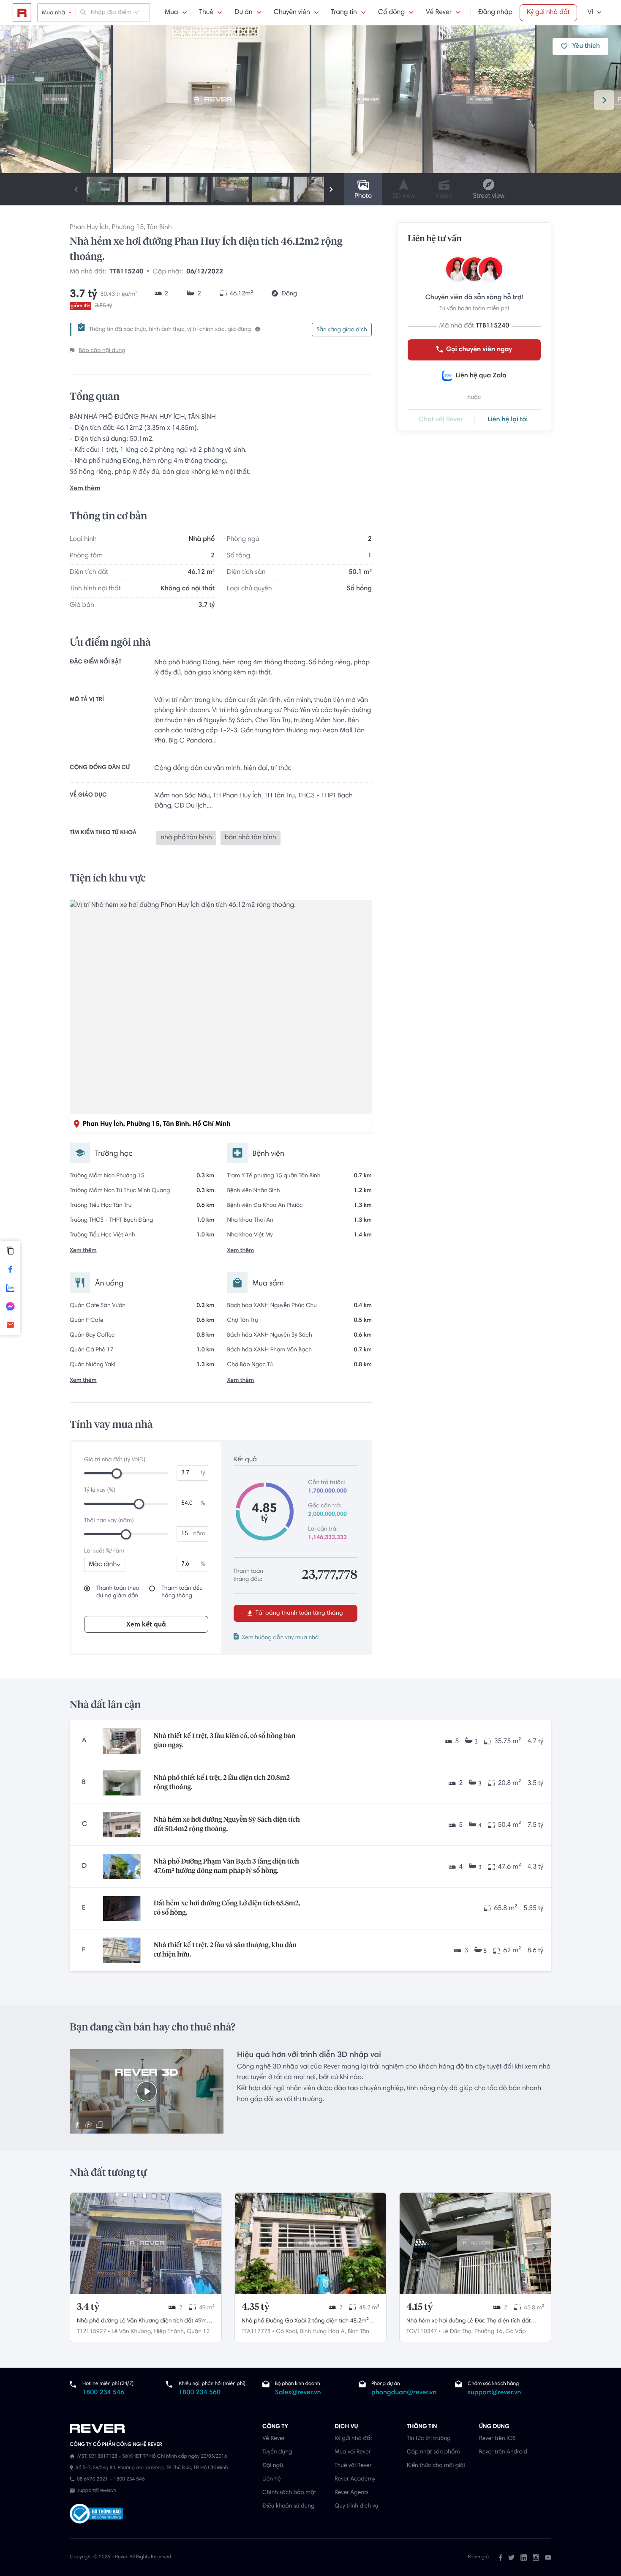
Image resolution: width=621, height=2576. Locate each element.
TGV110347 (422, 2332)
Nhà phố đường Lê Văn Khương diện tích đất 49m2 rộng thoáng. (143, 2322)
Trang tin (344, 13)
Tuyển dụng (277, 2452)
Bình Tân (358, 2332)
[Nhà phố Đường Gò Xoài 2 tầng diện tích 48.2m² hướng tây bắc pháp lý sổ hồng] (310, 2243)
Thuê (207, 13)
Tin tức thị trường (429, 2439)
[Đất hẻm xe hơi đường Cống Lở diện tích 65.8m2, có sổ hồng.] (122, 1908)
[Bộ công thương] (96, 2515)
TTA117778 (256, 2332)
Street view (489, 196)
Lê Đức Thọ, (458, 2332)
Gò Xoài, (287, 2332)
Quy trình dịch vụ (356, 2506)
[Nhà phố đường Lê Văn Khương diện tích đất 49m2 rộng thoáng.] (146, 2243)
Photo (363, 196)
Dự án (243, 13)
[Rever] (162, 2429)
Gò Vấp (516, 2332)
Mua (171, 13)
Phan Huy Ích (89, 228)
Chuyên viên (292, 13)
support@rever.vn (494, 2393)
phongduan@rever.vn (404, 2393)
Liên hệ (272, 2479)
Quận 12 (198, 2332)
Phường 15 (128, 228)
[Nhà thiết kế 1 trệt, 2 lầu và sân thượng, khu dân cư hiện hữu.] (122, 1950)
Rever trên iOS (497, 2439)
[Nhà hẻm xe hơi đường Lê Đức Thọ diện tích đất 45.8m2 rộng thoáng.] (475, 2243)
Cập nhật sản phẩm (433, 2452)
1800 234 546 (103, 2393)
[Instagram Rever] (536, 2557)
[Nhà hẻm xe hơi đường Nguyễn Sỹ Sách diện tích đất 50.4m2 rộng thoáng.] (122, 1825)
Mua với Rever (353, 2452)
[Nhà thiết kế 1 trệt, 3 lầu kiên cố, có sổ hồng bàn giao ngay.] (122, 1741)
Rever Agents (352, 2493)
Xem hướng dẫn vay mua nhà (281, 1638)
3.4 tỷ (88, 2307)
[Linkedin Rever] (524, 2557)
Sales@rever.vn (298, 2393)
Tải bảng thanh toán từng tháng (298, 1613)
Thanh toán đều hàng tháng (182, 1592)
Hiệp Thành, (169, 2332)
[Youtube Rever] (548, 2557)
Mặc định (103, 1565)
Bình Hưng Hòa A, (323, 2332)
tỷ (203, 1473)
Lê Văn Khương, (132, 2332)
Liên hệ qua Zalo (481, 376)
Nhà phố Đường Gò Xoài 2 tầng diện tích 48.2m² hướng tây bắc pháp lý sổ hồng (305, 2322)
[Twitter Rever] (511, 2557)
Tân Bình (159, 228)
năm (199, 1534)
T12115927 (92, 2332)
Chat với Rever (441, 420)
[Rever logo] (22, 13)
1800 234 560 (200, 2393)
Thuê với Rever (353, 2466)
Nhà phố (202, 540)
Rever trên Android (503, 2452)
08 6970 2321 (92, 2480)
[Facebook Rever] (501, 2557)
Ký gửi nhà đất (548, 13)
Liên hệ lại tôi (508, 420)
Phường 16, (489, 2332)
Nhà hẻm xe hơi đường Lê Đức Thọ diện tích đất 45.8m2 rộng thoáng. (469, 2322)
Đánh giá (478, 2557)
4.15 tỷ (420, 2307)
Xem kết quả (146, 1625)
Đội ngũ (273, 2466)
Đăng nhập (495, 13)
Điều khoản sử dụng (288, 2506)
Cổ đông (391, 13)
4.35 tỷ (256, 2307)
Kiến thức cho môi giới (436, 2466)
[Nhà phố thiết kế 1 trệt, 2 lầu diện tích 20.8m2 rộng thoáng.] (122, 1783)
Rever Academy (355, 2479)
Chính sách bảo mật (289, 2493)
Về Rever (439, 13)
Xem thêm (85, 489)
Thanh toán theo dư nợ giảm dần (118, 1592)
